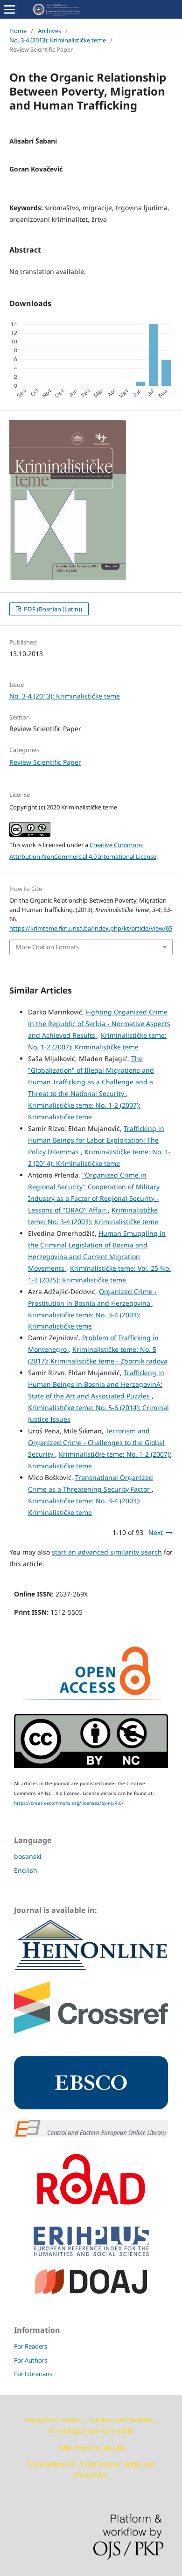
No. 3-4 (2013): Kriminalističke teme (58, 40)
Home (18, 31)
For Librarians (33, 2374)
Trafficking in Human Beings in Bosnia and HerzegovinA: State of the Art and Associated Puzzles (96, 1384)
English (26, 1870)
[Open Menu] (9, 9)
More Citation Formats (47, 947)
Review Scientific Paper (45, 762)
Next (156, 1532)
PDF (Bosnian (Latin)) (52, 609)
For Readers (31, 2346)
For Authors (31, 2360)
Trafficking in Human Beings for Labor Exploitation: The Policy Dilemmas (96, 1140)
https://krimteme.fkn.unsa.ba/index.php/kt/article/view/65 (91, 928)
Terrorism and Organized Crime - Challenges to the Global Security (96, 1442)
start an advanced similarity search (107, 1552)
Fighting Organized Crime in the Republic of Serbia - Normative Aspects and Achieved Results (99, 1024)
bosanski (28, 1856)
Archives (49, 31)
